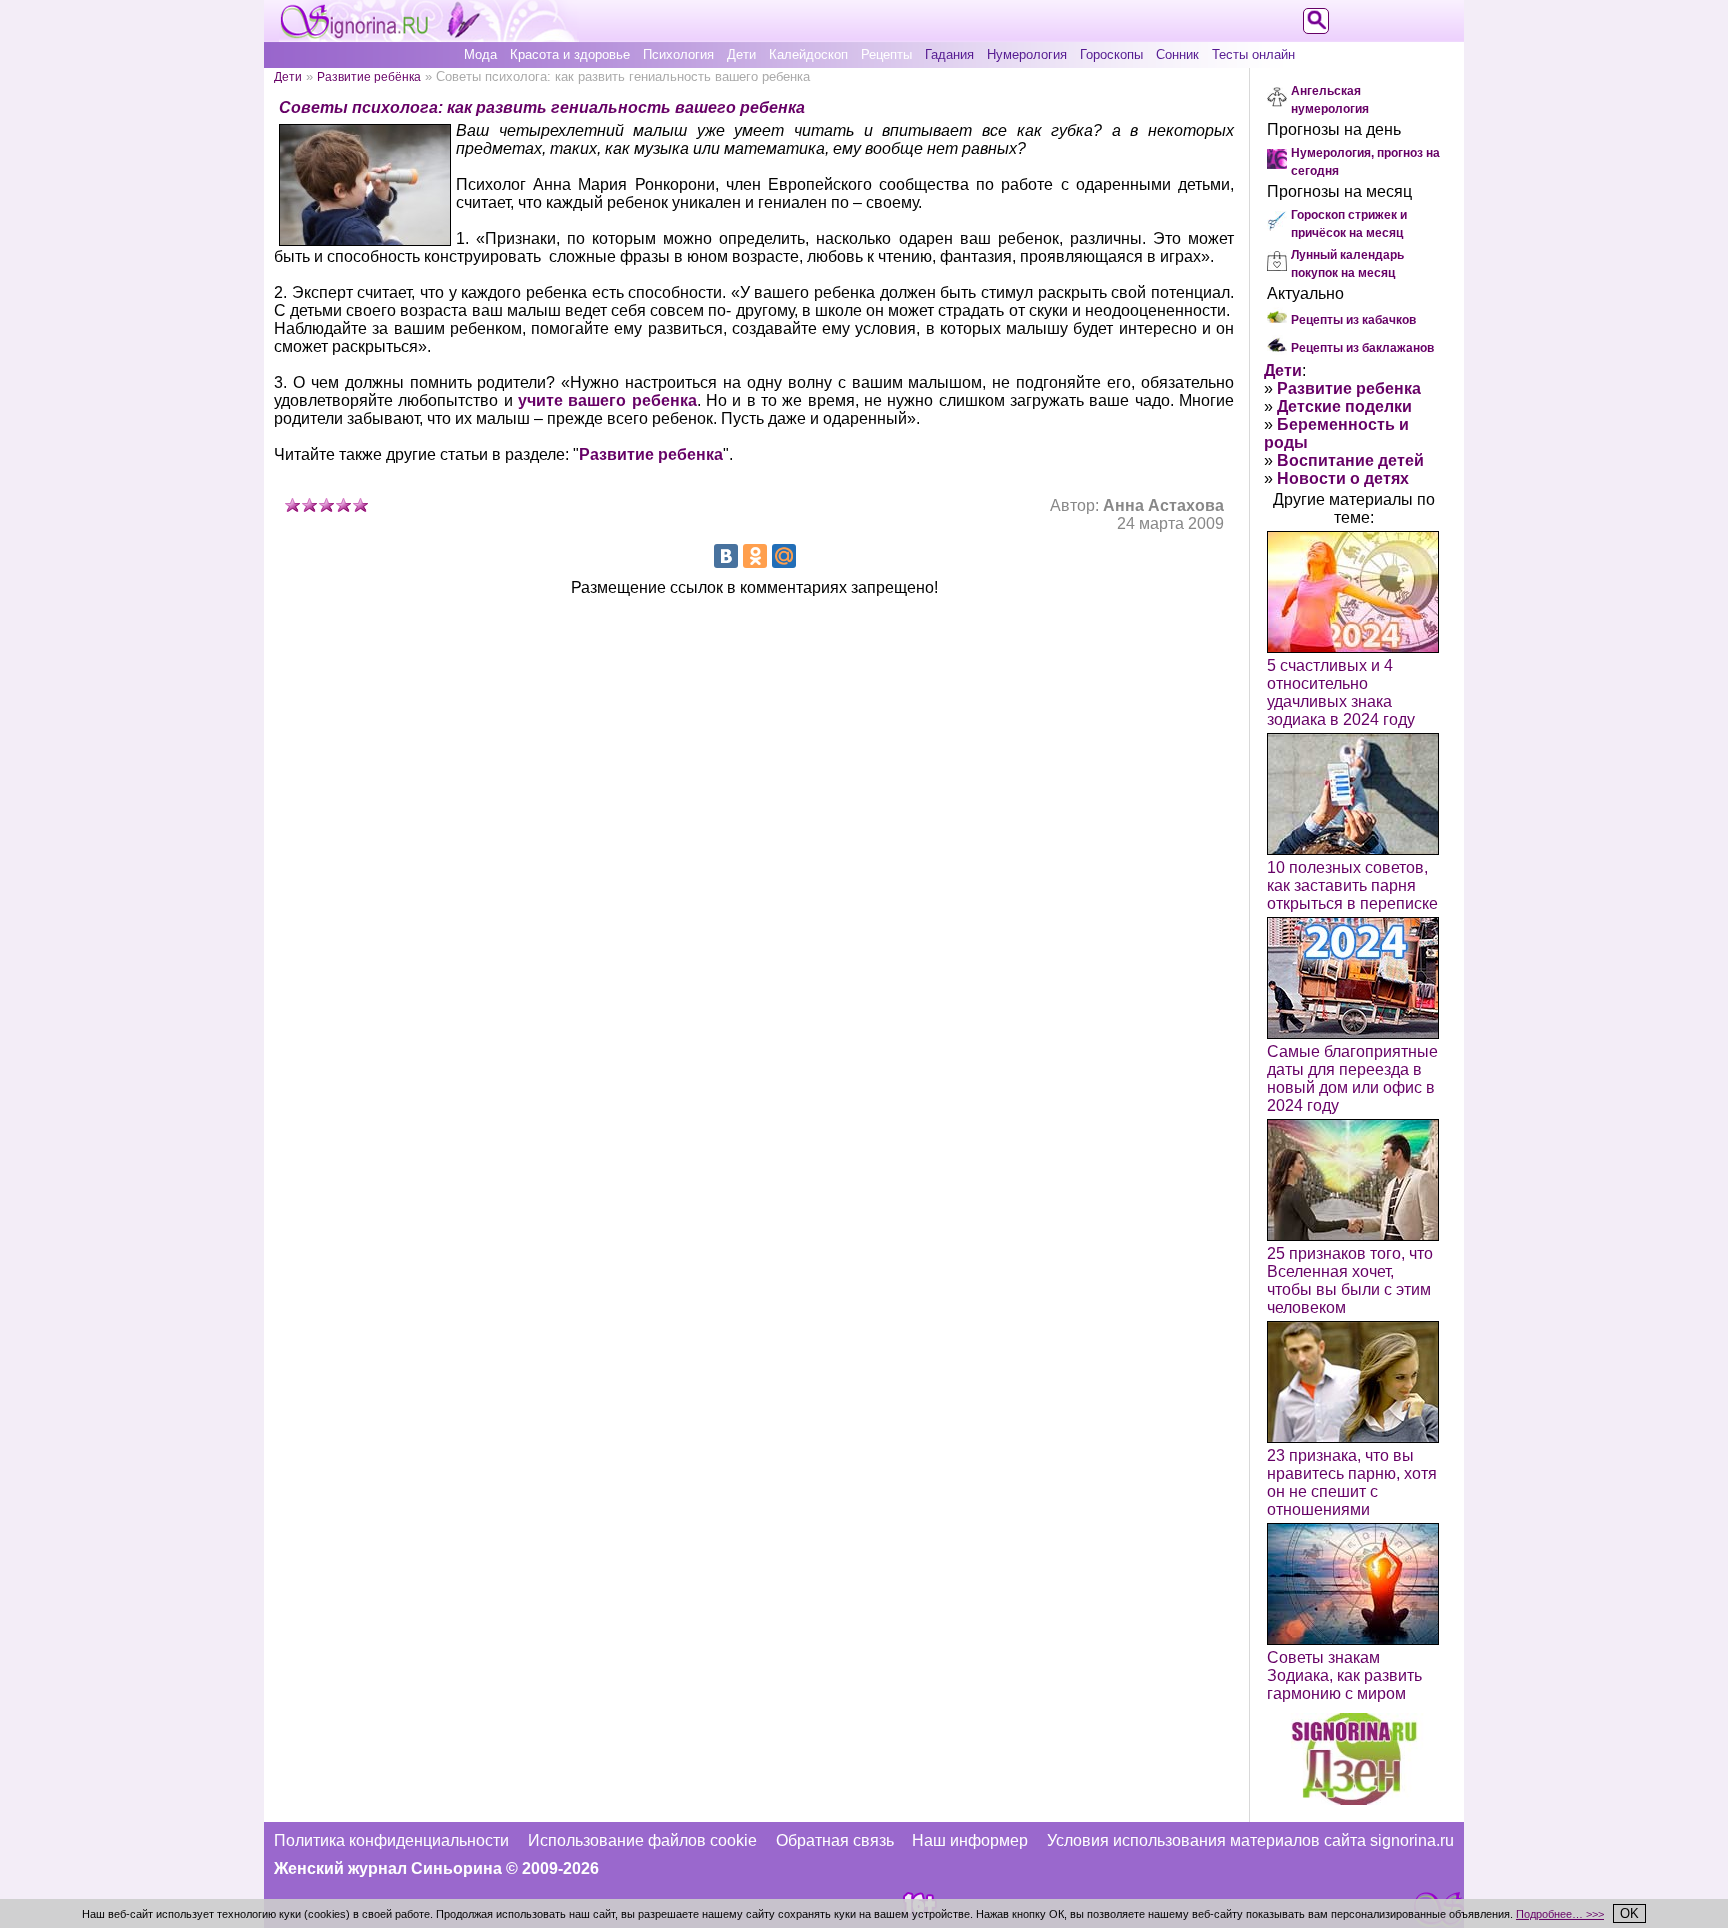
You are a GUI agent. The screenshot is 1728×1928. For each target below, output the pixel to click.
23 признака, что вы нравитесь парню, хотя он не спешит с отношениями (1352, 1482)
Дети (741, 54)
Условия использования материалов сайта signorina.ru (1250, 1840)
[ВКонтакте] (726, 556)
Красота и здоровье (570, 54)
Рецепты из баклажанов (1362, 348)
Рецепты (886, 54)
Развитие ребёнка (369, 76)
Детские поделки (1344, 406)
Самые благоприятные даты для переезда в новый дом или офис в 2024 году (1352, 1078)
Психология (678, 54)
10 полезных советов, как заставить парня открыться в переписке (1352, 885)
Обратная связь (835, 1840)
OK (1629, 1913)
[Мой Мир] (784, 556)
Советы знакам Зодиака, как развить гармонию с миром (1344, 1675)
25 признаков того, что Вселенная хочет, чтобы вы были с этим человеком (1350, 1280)
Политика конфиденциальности (391, 1840)
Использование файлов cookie (642, 1840)
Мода (480, 54)
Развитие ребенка (651, 454)
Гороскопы (1111, 54)
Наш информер (970, 1840)
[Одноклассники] (755, 556)
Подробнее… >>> (1560, 1914)
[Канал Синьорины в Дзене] (1354, 1799)
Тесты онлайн (1253, 54)
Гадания (949, 54)
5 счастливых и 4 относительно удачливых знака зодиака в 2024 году (1341, 692)
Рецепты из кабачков (1353, 320)
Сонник (1177, 54)
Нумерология (1027, 54)
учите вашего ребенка (607, 400)
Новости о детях (1343, 478)
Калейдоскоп (808, 54)
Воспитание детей (1350, 460)
